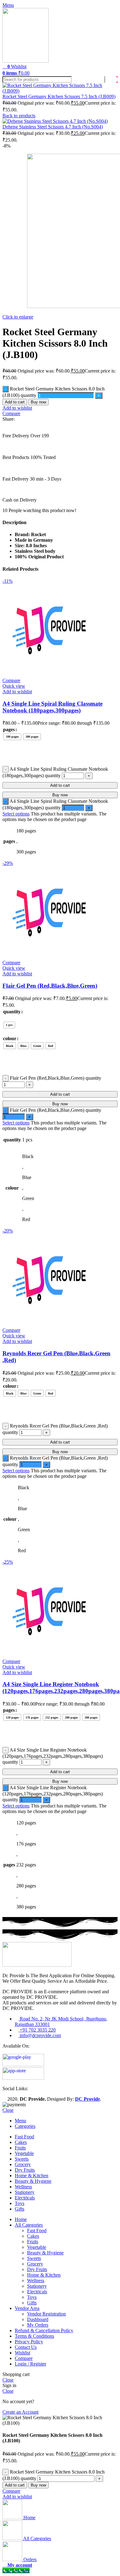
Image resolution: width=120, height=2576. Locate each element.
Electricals (37, 2292)
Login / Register (30, 2364)
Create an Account (20, 2412)
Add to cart (15, 402)
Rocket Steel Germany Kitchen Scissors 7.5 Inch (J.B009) (59, 96)
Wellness (36, 2280)
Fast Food (37, 2230)
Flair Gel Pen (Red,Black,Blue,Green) (50, 986)
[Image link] (37, 1965)
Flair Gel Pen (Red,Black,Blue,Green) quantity (56, 1078)
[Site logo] (26, 61)
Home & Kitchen (44, 2275)
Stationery (37, 2286)
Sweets (34, 2258)
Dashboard (38, 2319)
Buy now (38, 402)
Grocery (35, 2264)
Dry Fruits (37, 2269)
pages (9, 729)
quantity (12, 1012)
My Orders (38, 2325)
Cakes (33, 2236)
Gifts (32, 2303)
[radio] (12, 737)
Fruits (33, 2242)
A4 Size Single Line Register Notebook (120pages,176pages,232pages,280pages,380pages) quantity (53, 1756)
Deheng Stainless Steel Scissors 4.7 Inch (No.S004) (53, 127)
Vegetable (37, 2247)
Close (8, 2110)
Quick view (14, 686)
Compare (24, 2358)
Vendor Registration (46, 2314)
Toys (32, 2297)
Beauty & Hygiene (45, 2253)
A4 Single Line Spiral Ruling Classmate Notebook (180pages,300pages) (52, 707)
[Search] (111, 79)
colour (10, 1038)
